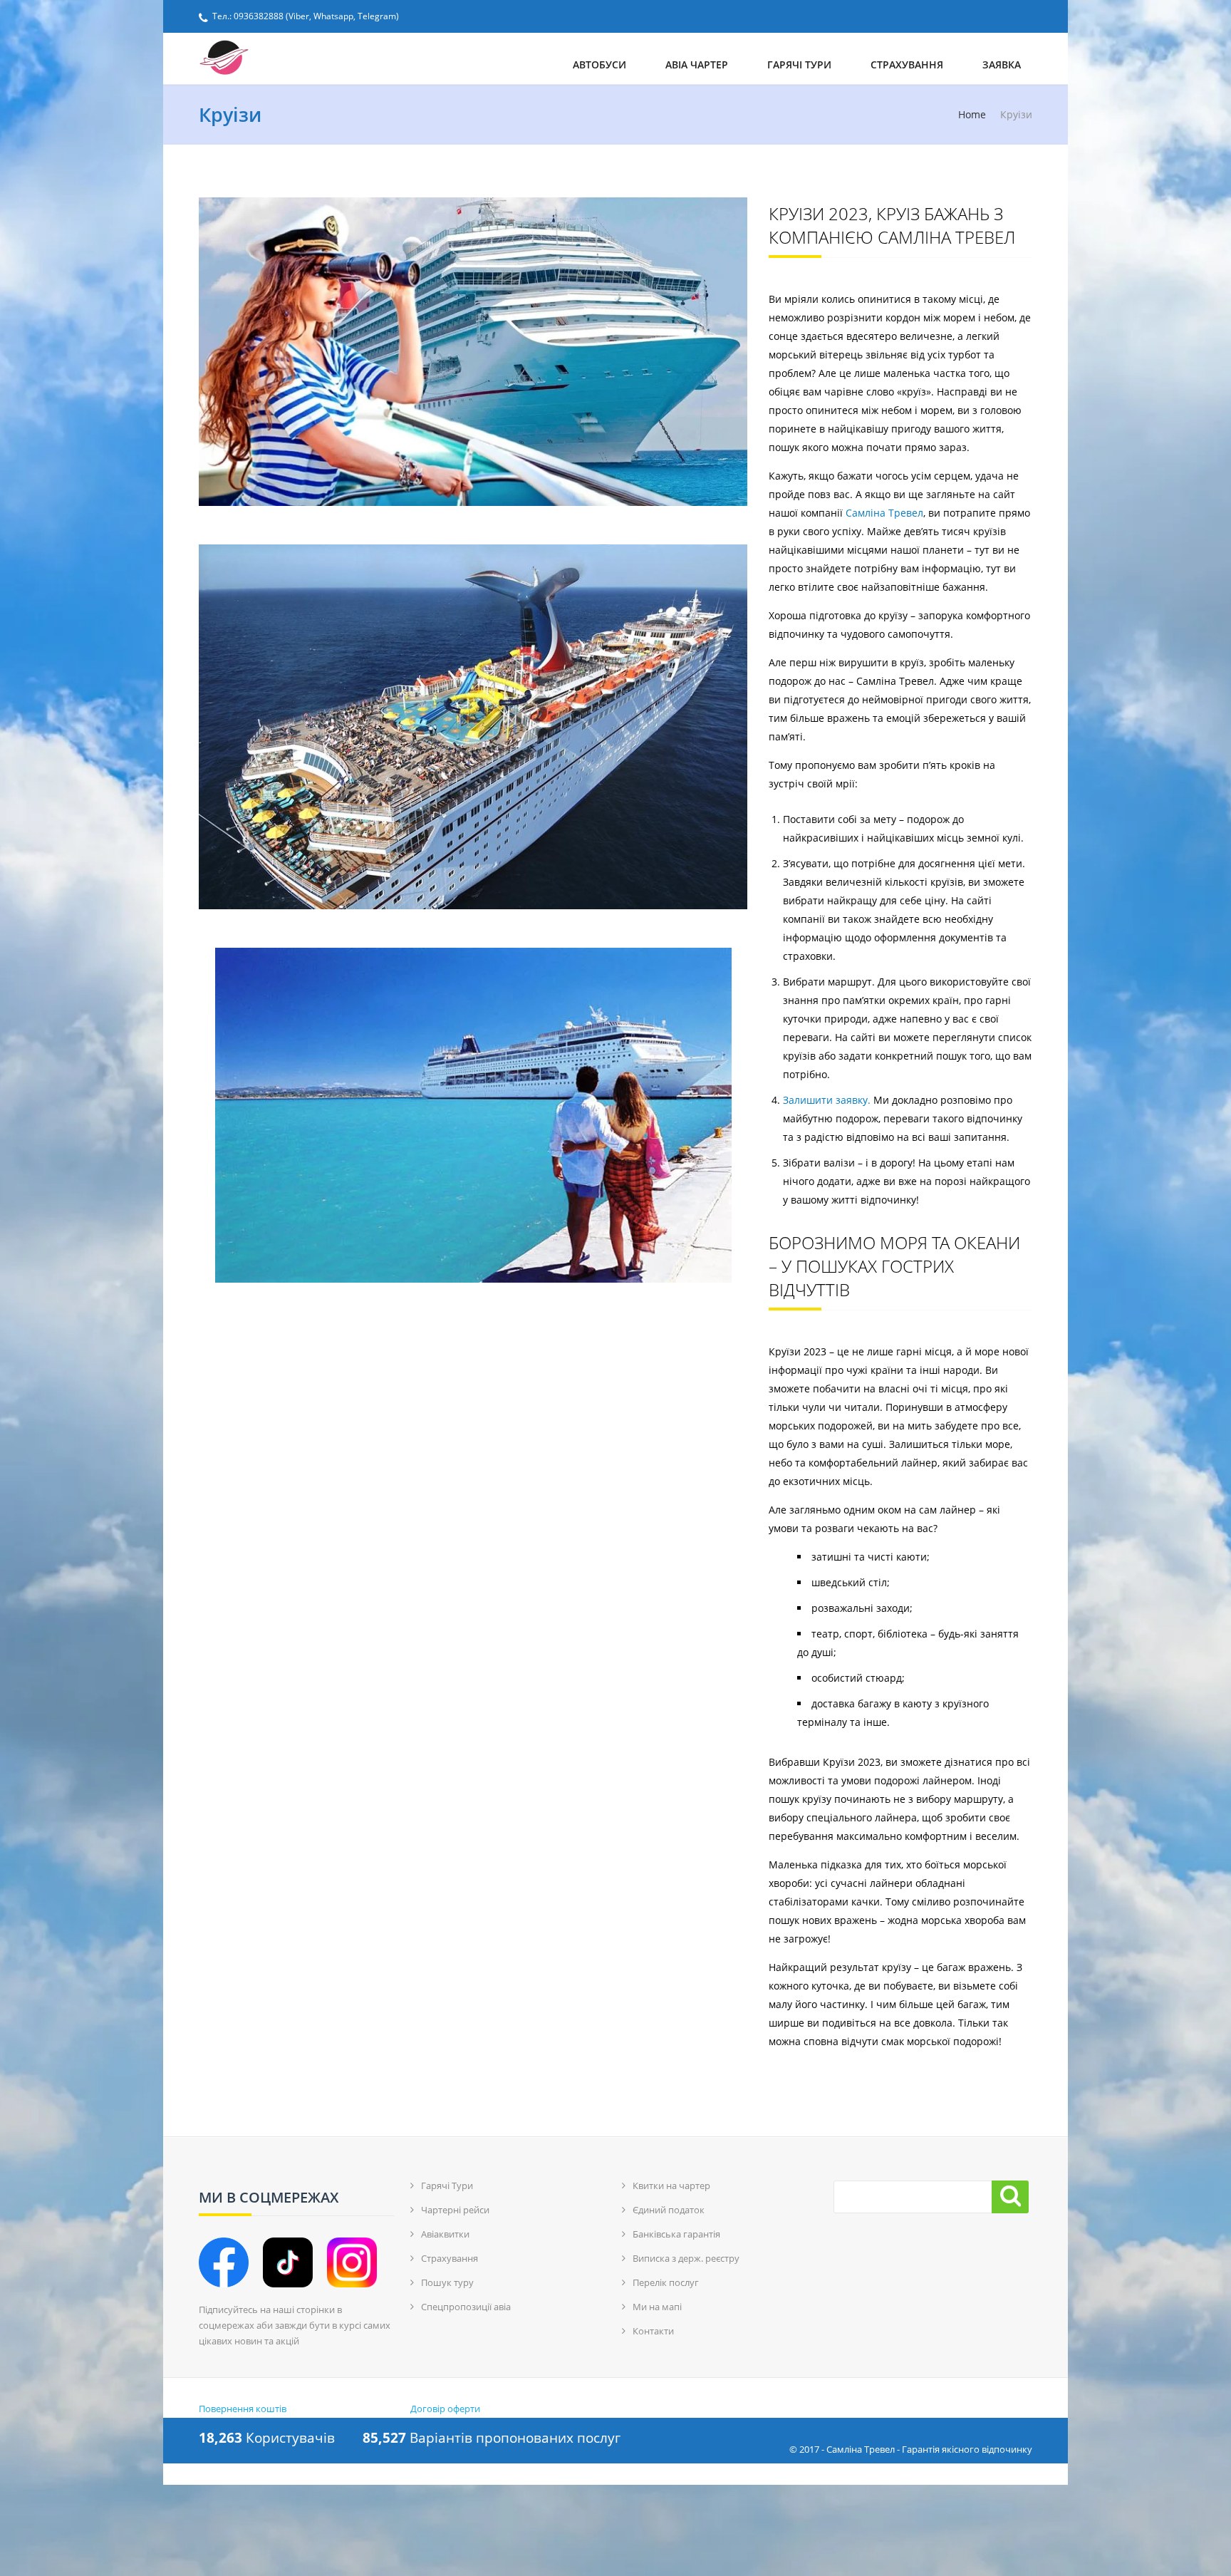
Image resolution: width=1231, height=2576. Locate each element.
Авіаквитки (445, 2234)
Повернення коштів (243, 2409)
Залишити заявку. (827, 1100)
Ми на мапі (657, 2307)
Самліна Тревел (883, 513)
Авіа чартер (697, 64)
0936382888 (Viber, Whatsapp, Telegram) (316, 16)
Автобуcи (599, 64)
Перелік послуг (666, 2282)
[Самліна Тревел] (290, 58)
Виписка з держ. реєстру (686, 2258)
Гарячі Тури (799, 64)
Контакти (653, 2331)
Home (972, 115)
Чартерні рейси (455, 2210)
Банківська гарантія (676, 2234)
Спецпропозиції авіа (466, 2307)
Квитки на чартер (671, 2186)
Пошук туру (447, 2282)
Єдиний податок (669, 2210)
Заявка (1002, 64)
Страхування (907, 64)
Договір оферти (445, 2409)
